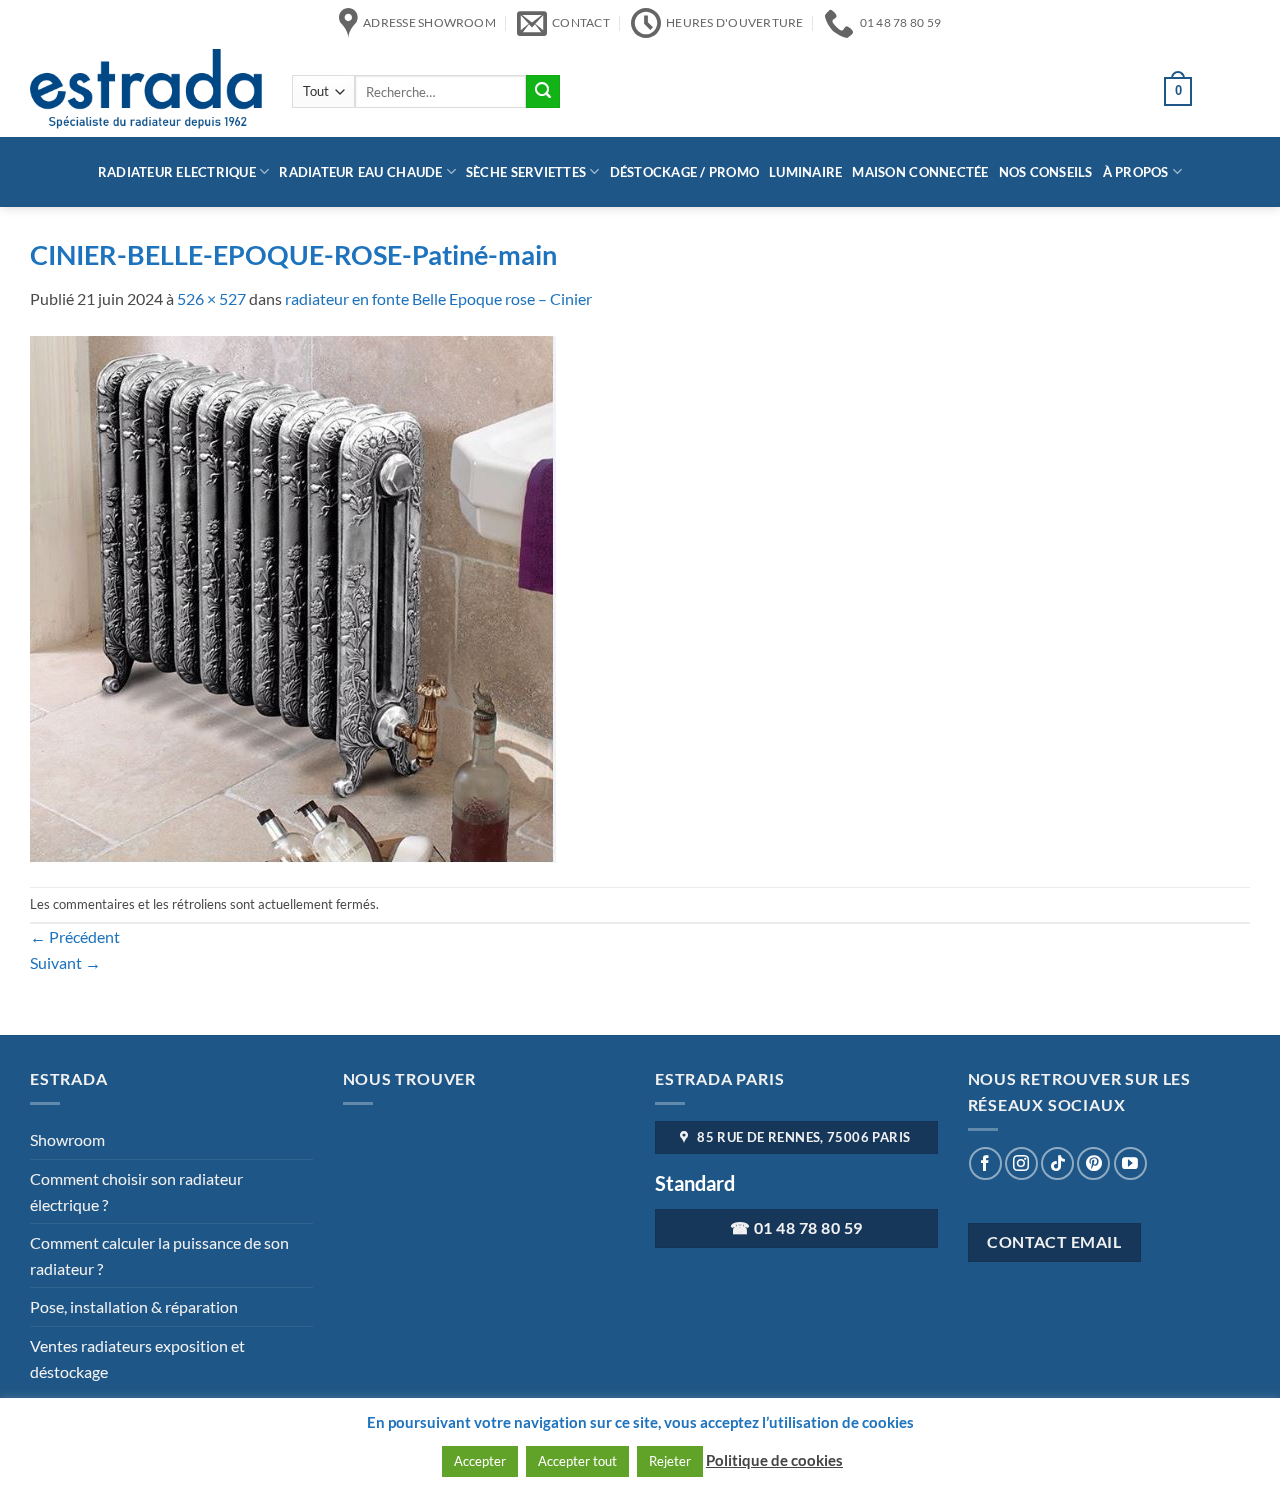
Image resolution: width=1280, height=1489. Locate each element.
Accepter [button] (480, 1461)
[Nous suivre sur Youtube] (1130, 1163)
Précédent (75, 936)
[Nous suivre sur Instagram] (1021, 1163)
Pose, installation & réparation (134, 1306)
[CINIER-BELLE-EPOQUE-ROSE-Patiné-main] (293, 596)
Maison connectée (920, 172)
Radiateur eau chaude (360, 172)
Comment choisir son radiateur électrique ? (136, 1191)
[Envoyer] (543, 92)
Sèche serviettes (526, 172)
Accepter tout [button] (577, 1461)
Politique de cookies (774, 1460)
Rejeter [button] (670, 1461)
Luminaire (805, 172)
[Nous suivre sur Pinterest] (1093, 1163)
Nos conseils (1046, 172)
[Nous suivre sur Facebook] (985, 1163)
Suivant (65, 962)
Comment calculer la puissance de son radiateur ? (159, 1255)
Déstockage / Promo (685, 172)
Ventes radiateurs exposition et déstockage (137, 1358)
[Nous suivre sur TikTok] (1057, 1163)
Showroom (67, 1139)
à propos (1136, 172)
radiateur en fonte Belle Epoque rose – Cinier (438, 298)
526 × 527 (211, 298)
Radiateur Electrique (177, 172)
